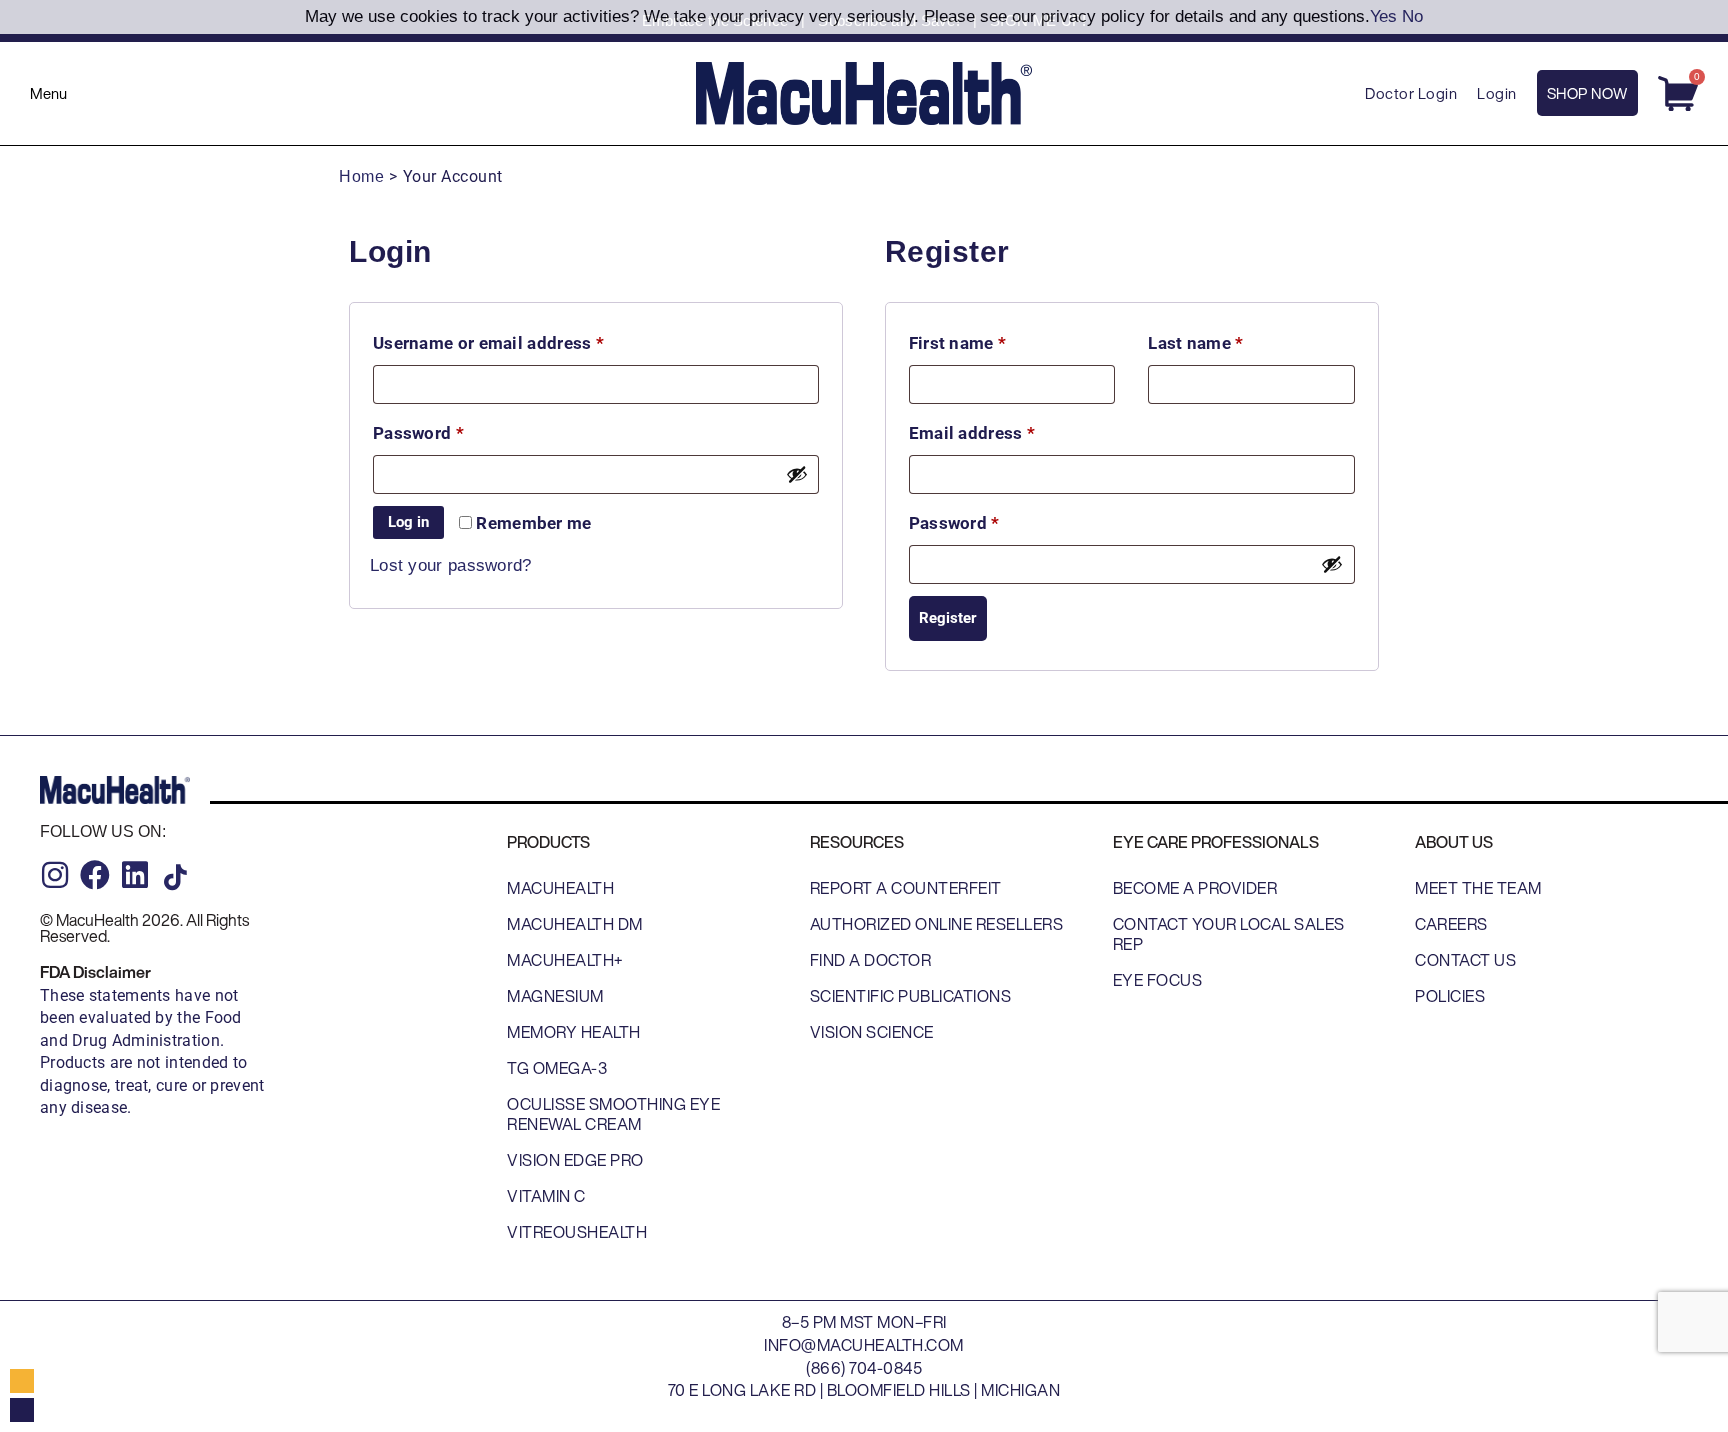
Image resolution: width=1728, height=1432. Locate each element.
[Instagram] (55, 875)
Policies (1450, 996)
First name (958, 343)
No (1412, 16)
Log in (408, 522)
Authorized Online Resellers (937, 924)
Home (361, 176)
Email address (1008, 429)
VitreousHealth (577, 1232)
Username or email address (524, 339)
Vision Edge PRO (575, 1160)
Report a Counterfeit (906, 888)
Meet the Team (1478, 888)
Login (1497, 93)
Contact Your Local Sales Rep (1229, 934)
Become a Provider (1195, 888)
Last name (1195, 343)
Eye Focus (1158, 980)
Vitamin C (546, 1196)
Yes (1383, 16)
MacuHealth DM (575, 924)
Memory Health (574, 1032)
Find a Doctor (871, 960)
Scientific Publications (911, 996)
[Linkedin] (135, 875)
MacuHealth (560, 888)
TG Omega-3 (557, 1068)
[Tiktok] (175, 877)
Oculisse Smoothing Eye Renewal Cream (613, 1114)
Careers (1451, 924)
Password (454, 429)
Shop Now (1587, 93)
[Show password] (797, 474)
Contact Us (1465, 960)
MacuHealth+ (565, 960)
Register (948, 618)
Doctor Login (1411, 93)
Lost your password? (451, 565)
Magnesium (555, 996)
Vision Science (872, 1032)
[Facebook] (95, 875)
